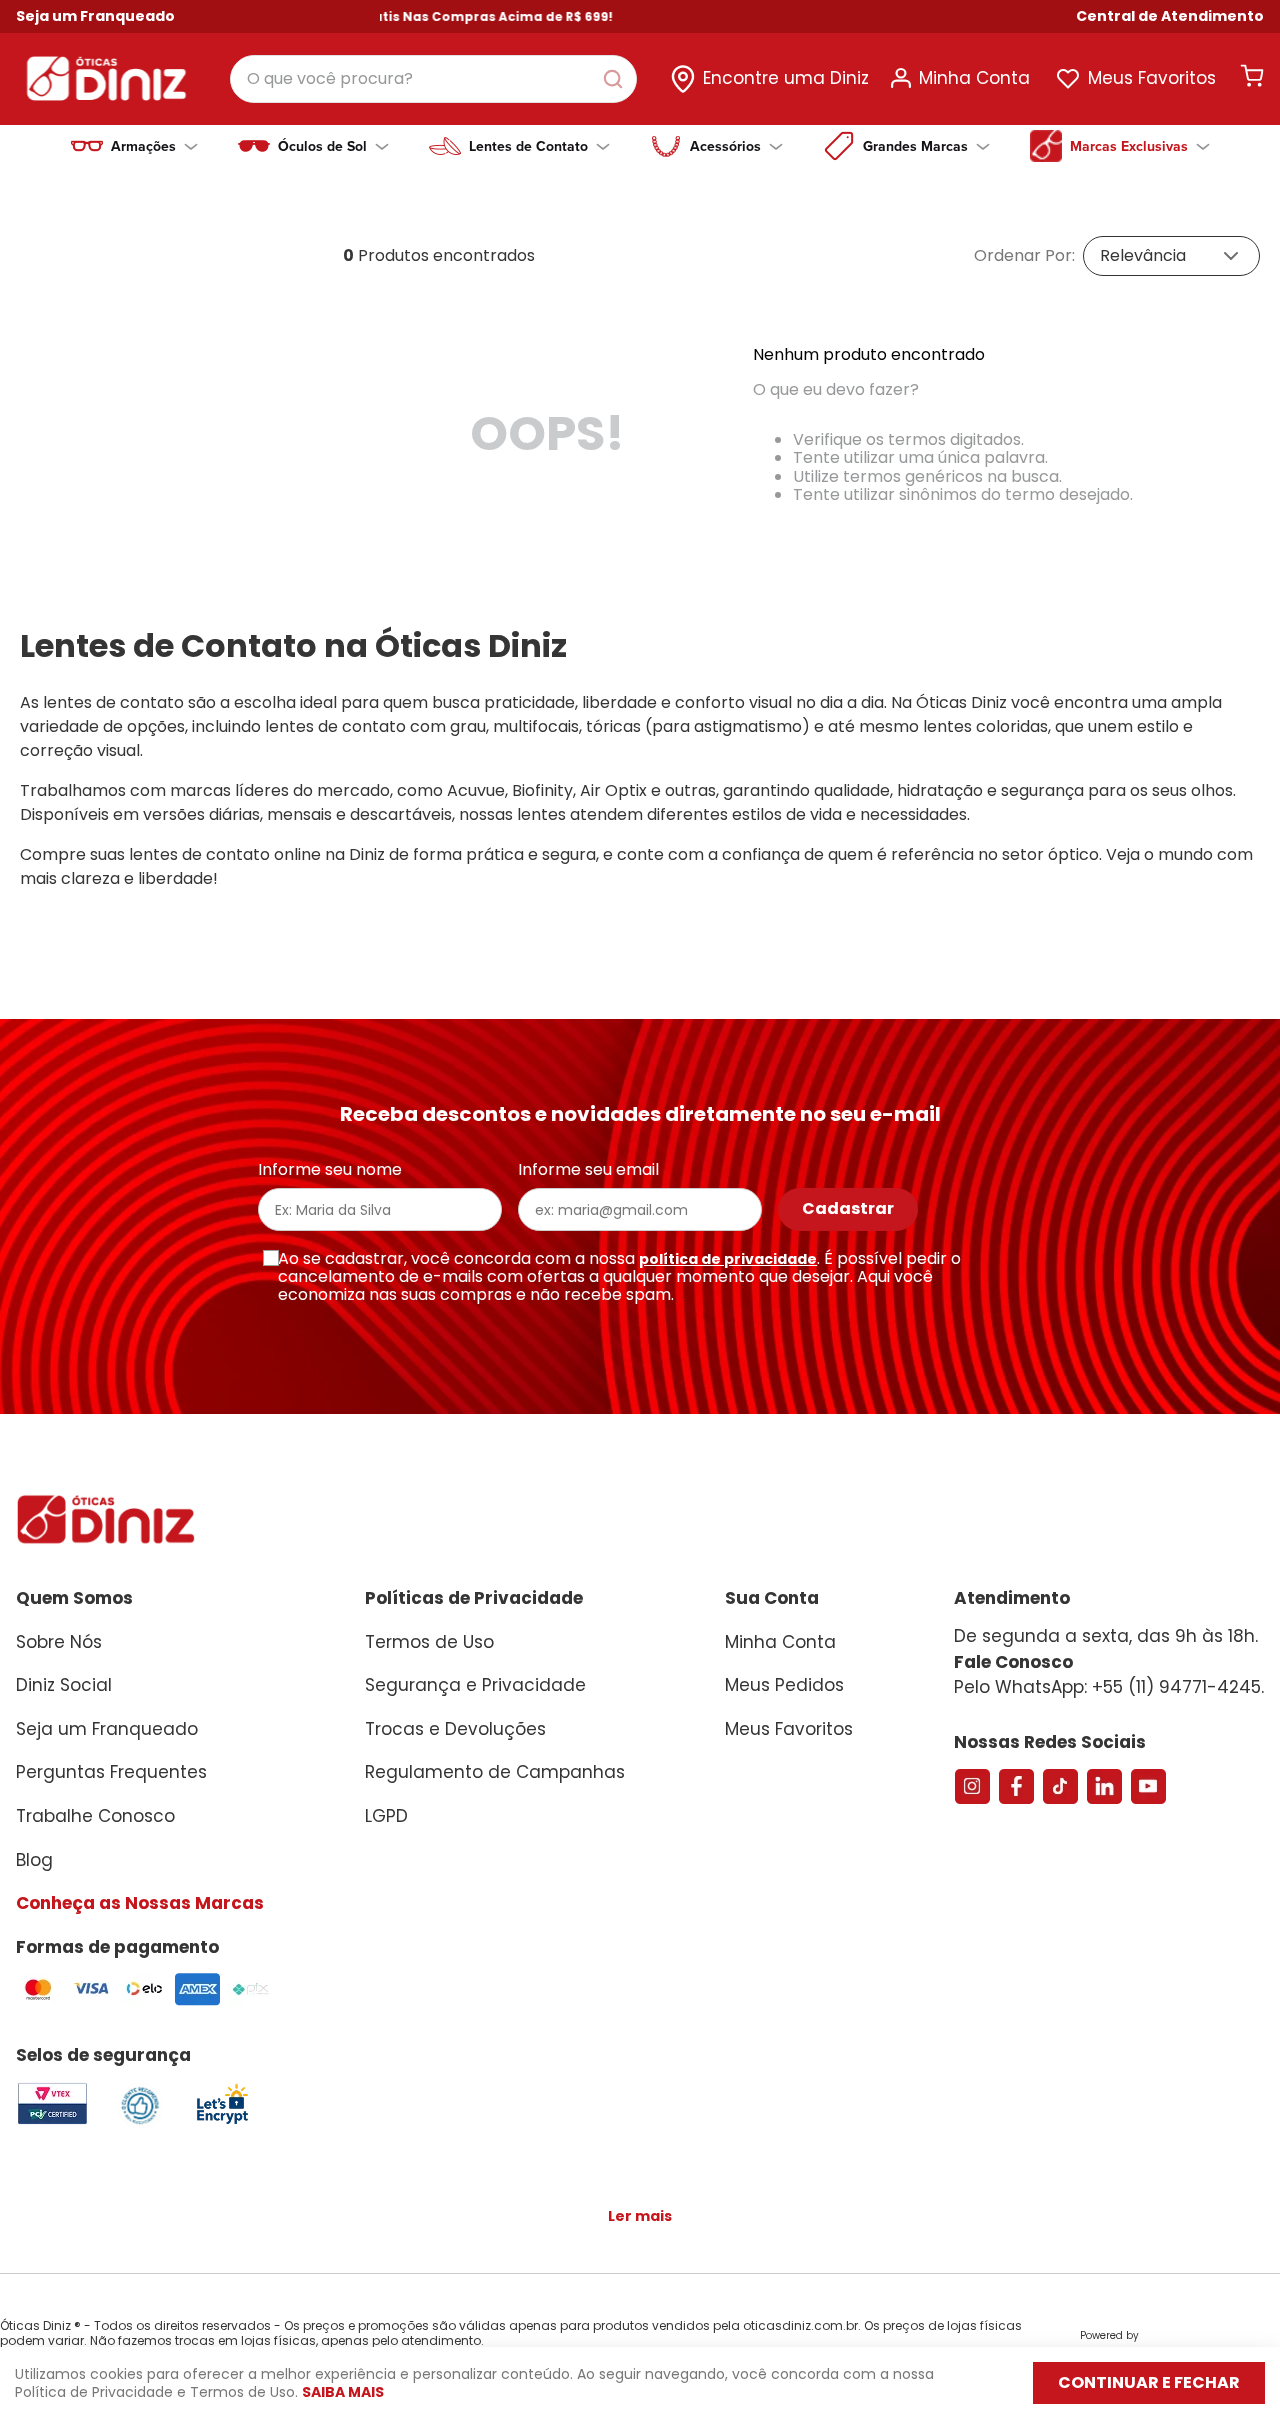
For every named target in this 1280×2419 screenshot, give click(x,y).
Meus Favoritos (1152, 78)
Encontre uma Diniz (786, 78)
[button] (1170, 16)
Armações (143, 146)
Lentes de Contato (528, 146)
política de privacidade (728, 1259)
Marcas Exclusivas (1129, 146)
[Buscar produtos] (617, 79)
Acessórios (725, 146)
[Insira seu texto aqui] (222, 2122)
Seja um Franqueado (95, 16)
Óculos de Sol (322, 146)
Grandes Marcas (915, 146)
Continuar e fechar (1149, 2382)
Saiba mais (343, 2392)
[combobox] (433, 79)
